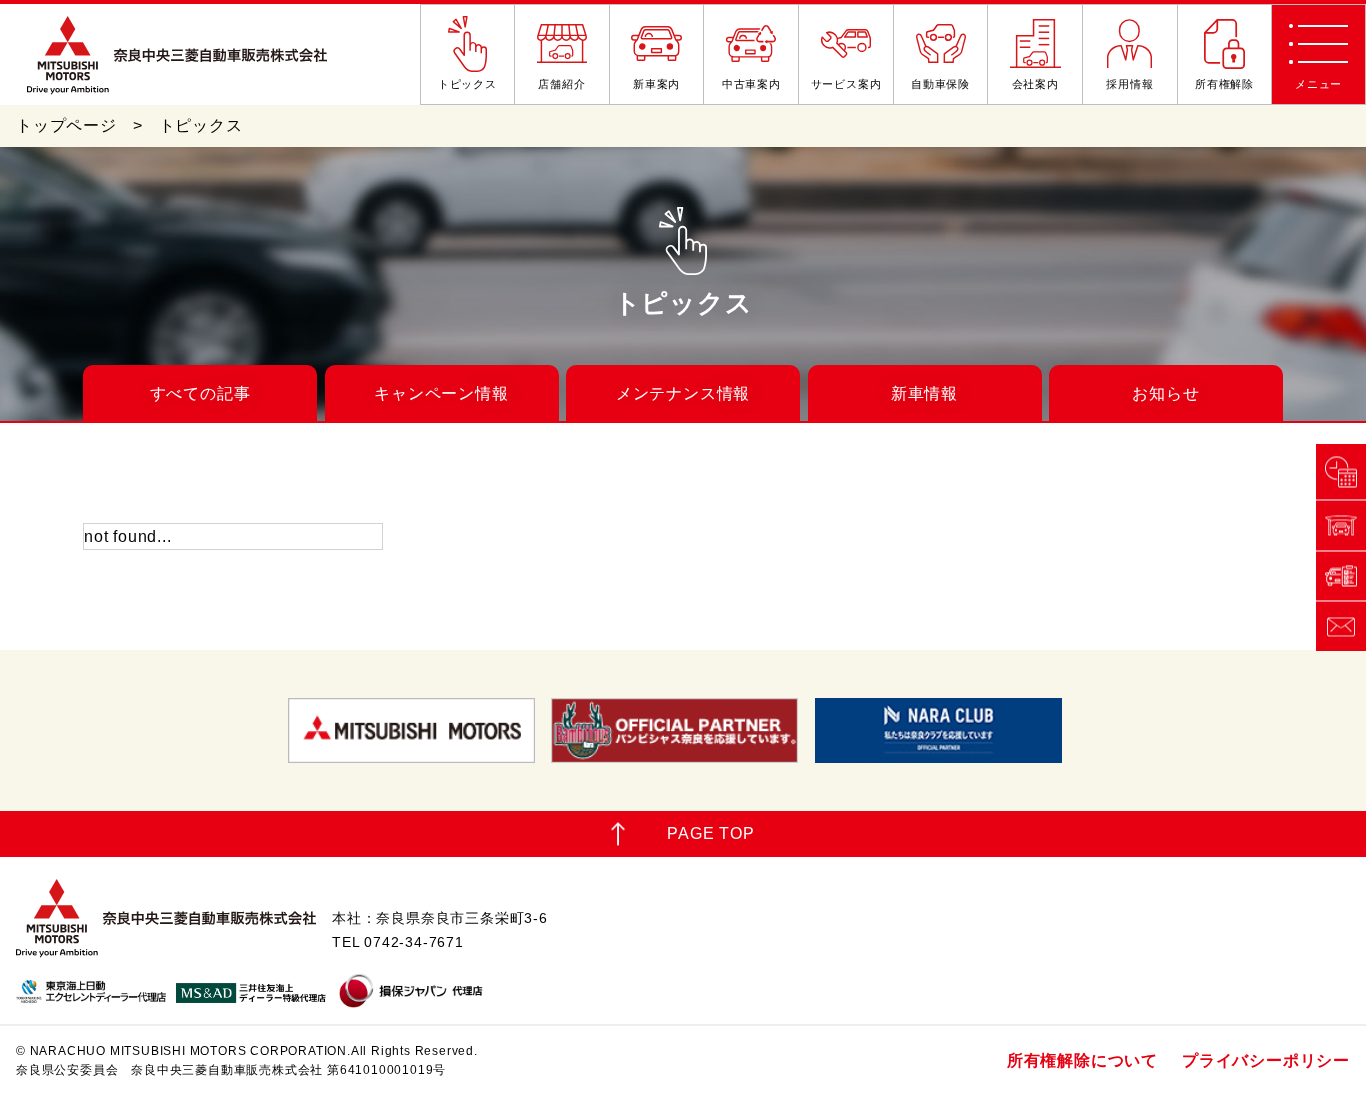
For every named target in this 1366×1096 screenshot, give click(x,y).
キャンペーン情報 (441, 393)
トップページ (66, 125)
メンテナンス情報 (683, 393)
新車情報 (924, 393)
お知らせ (1165, 393)
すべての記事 (200, 393)
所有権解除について (1082, 1060)
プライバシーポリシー (1266, 1060)
